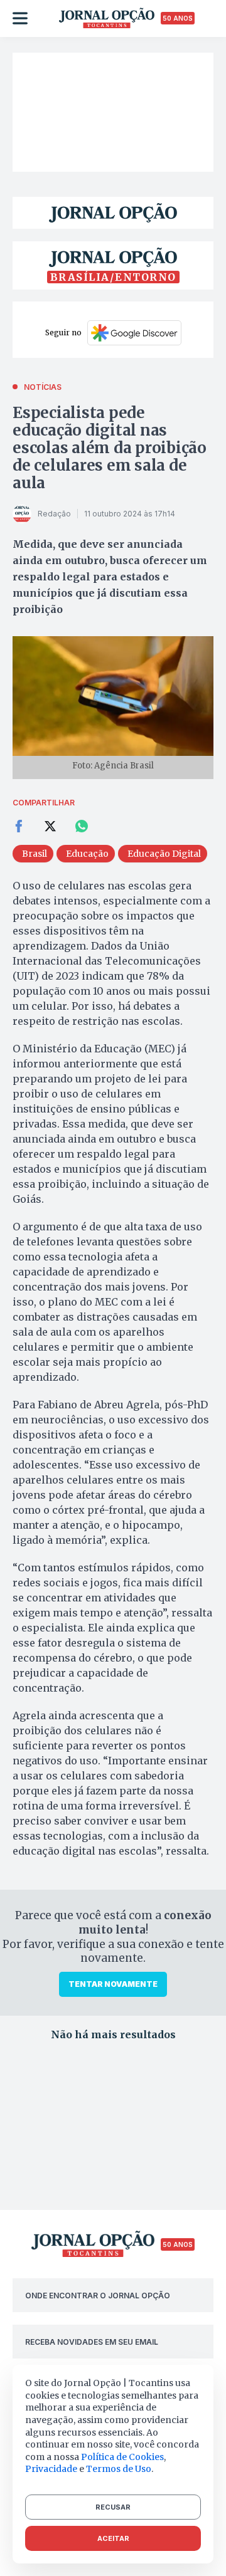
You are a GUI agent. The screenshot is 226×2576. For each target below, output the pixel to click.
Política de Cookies (122, 2457)
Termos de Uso (119, 2469)
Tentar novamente (113, 1984)
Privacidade (51, 2469)
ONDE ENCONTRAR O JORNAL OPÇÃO (98, 2296)
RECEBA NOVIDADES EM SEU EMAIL (92, 2342)
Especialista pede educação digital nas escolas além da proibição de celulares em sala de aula (110, 448)
